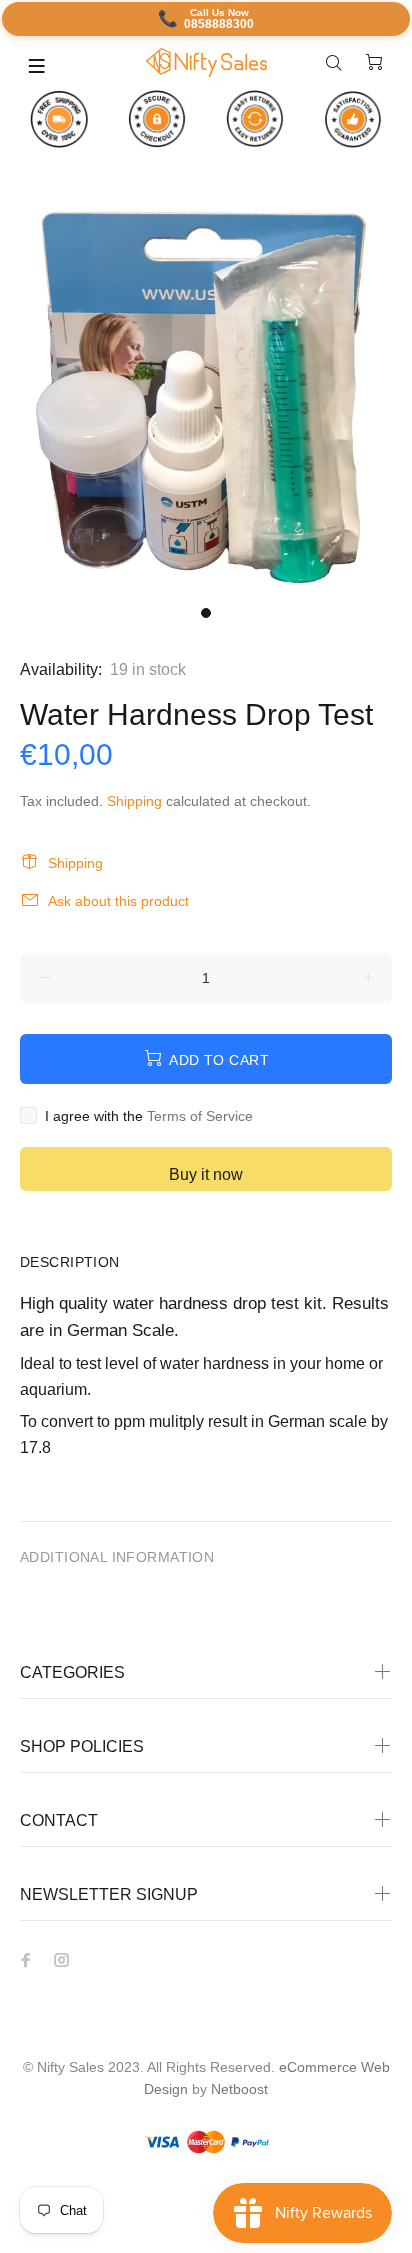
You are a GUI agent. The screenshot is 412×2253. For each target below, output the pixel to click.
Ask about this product (118, 901)
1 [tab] (206, 613)
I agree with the (149, 1116)
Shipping (134, 801)
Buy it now (206, 1174)
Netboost (239, 2089)
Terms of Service (200, 1116)
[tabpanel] (206, 390)
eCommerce (320, 2067)
